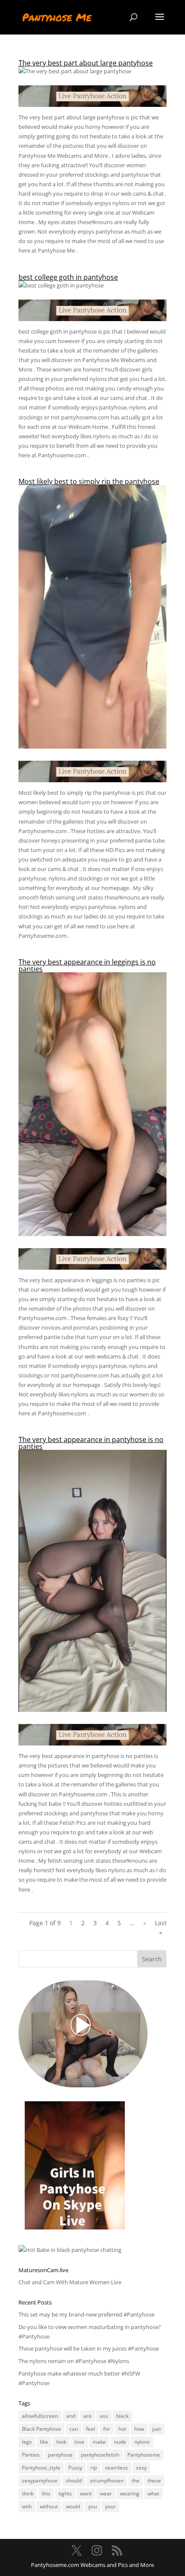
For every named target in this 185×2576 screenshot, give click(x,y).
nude (120, 2442)
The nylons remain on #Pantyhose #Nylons (74, 2361)
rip (94, 2468)
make (99, 2442)
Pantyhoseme (144, 2455)
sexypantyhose (40, 2481)
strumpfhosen (107, 2481)
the (136, 2481)
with (27, 2506)
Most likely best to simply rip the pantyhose (89, 481)
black (122, 2416)
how (139, 2429)
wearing (130, 2493)
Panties (31, 2455)
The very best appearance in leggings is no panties (87, 965)
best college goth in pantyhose (68, 277)
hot (122, 2429)
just (157, 2429)
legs (27, 2442)
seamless (116, 2468)
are (88, 2416)
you (92, 2506)
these (154, 2481)
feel (91, 2429)
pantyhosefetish (100, 2455)
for (107, 2429)
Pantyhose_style (41, 2468)
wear (106, 2493)
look (61, 2442)
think (28, 2493)
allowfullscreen (40, 2416)
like (44, 2442)
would (73, 2506)
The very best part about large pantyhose (86, 63)
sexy (141, 2468)
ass (104, 2416)
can (74, 2429)
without (49, 2506)
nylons (142, 2442)
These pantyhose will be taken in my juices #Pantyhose (89, 2348)
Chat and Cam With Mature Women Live (70, 2282)
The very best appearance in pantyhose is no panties (91, 1443)
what (153, 2493)
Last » (161, 1928)
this (46, 2493)
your (110, 2506)
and (71, 2416)
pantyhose (60, 2455)
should (74, 2481)
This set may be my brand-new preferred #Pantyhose (86, 2314)
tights (65, 2493)
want (86, 2493)
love (79, 2442)
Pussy (75, 2468)
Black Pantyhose (42, 2429)
